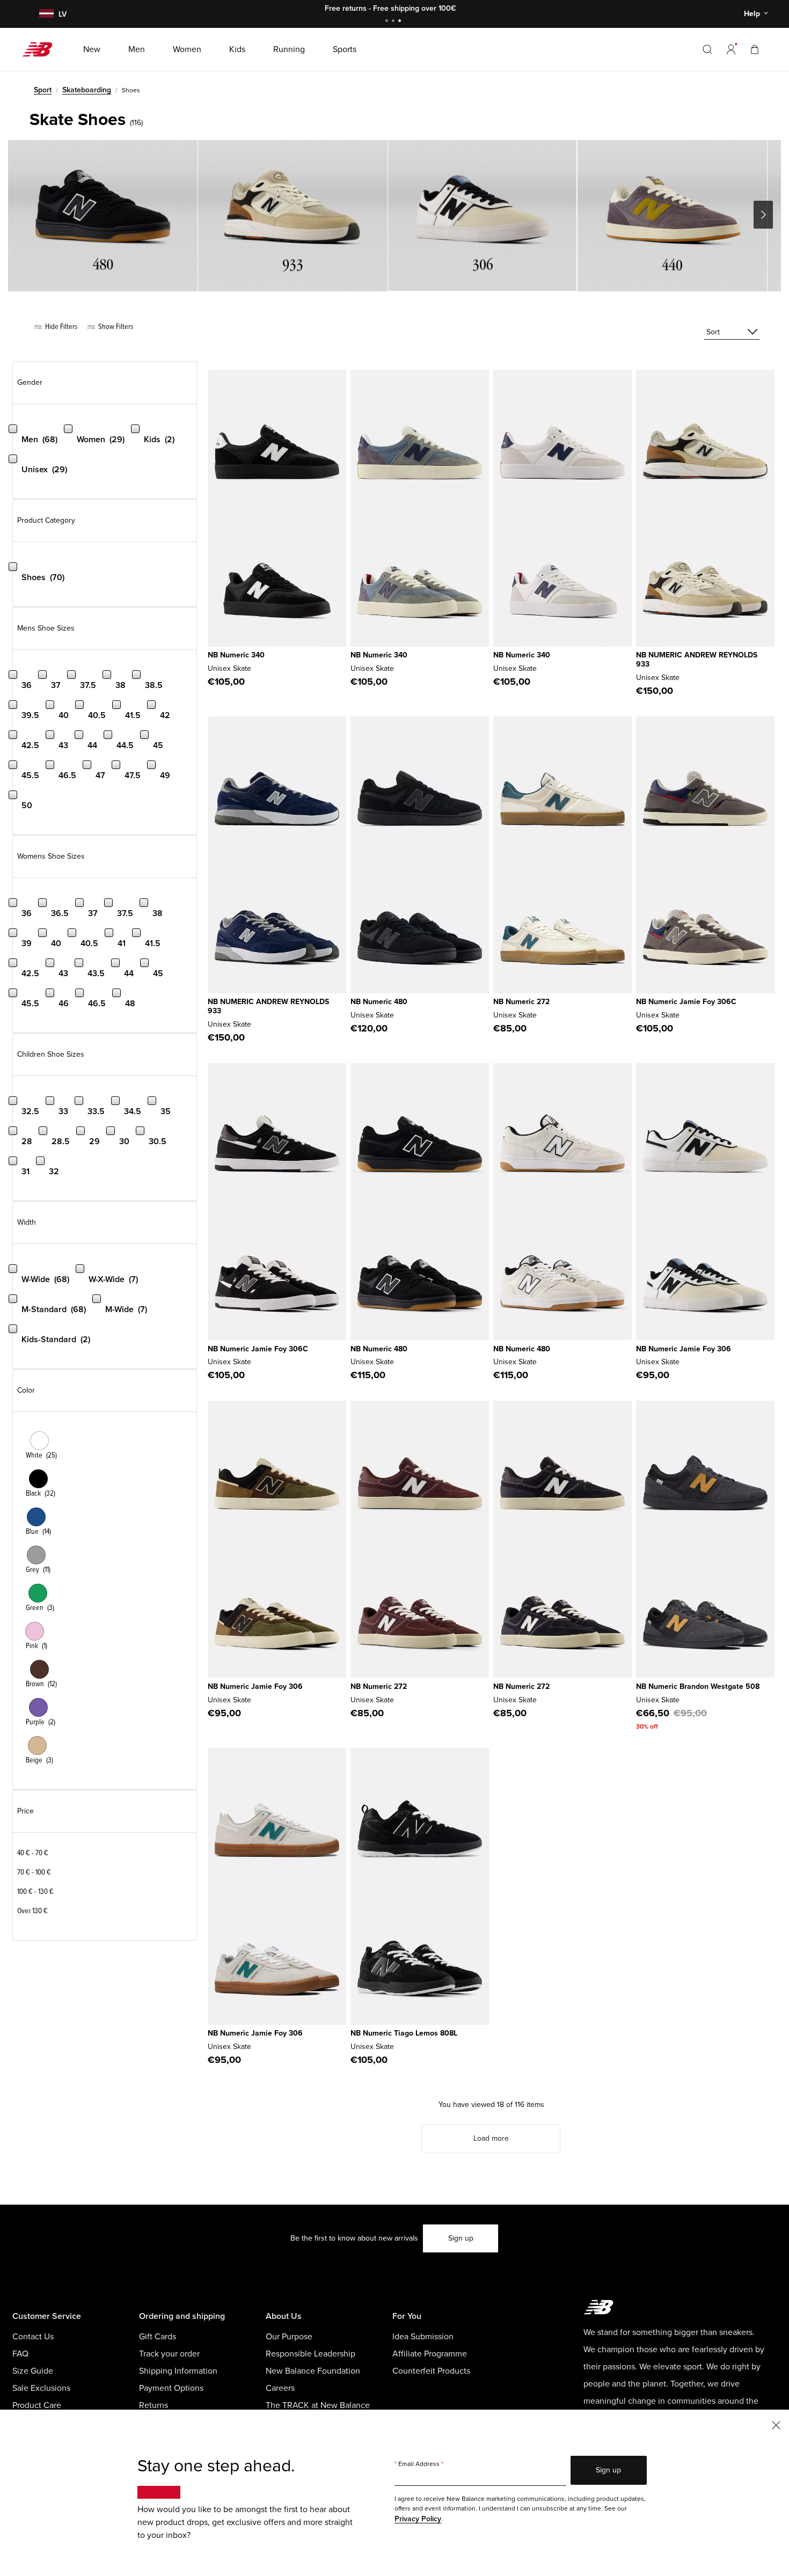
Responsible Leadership (311, 2354)
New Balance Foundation (313, 2371)
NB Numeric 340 (236, 655)
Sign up (461, 2238)
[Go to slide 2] (394, 22)
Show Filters (115, 327)
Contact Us (33, 2337)
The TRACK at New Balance (318, 2405)
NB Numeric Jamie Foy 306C (686, 1002)
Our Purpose (289, 2337)
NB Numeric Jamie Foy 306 (684, 1349)
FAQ (20, 2354)
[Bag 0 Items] (755, 49)
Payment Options (171, 2388)
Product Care (37, 2405)
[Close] (776, 2424)
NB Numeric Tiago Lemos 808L (404, 2033)
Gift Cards (158, 2337)
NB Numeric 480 (379, 1002)
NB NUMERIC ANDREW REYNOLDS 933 (697, 660)
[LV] (45, 14)
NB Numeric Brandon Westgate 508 (698, 1686)
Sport (43, 90)
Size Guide (33, 2371)
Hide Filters (60, 327)
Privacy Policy (418, 2519)
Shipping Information (178, 2371)
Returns (154, 2405)
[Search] (707, 49)
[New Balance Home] (42, 49)
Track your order (169, 2354)
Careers (280, 2388)
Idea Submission (423, 2337)
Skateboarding (87, 90)
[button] (731, 49)
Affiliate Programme (430, 2354)
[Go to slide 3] (401, 22)
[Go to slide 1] (388, 22)
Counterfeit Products (431, 2371)
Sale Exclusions (41, 2388)
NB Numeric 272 (521, 1002)
